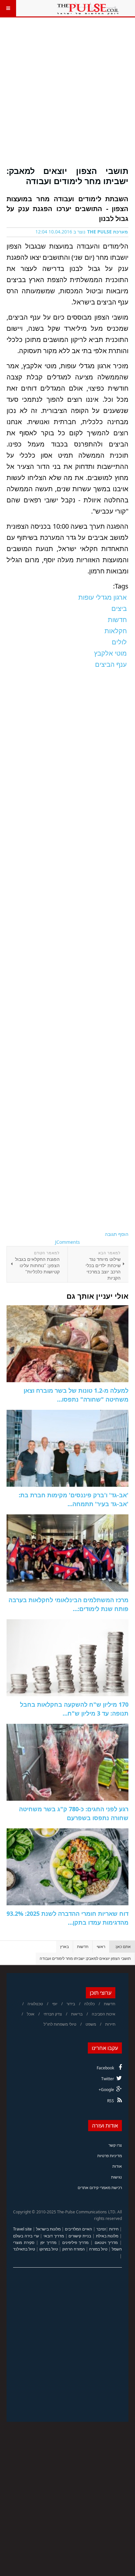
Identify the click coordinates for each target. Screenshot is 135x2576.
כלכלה (89, 2004)
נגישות (116, 2177)
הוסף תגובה (117, 1234)
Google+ (106, 2090)
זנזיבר (101, 2229)
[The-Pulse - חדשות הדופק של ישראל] (88, 8)
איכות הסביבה (104, 2014)
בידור (71, 2004)
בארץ (64, 1947)
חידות (114, 2229)
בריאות (77, 2014)
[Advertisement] (67, 96)
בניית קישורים (80, 2236)
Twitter (108, 2079)
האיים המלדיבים (78, 2229)
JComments (67, 1242)
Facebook (105, 2068)
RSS (111, 2101)
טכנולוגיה (35, 2004)
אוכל (31, 2014)
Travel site (22, 2229)
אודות (117, 2166)
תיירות (110, 2024)
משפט (91, 2024)
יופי (55, 2004)
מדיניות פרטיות (110, 2156)
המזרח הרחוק (74, 2249)
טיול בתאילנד (24, 2249)
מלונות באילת (107, 2236)
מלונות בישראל (48, 2229)
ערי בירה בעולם (26, 2236)
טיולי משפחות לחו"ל (60, 2024)
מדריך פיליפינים (76, 2242)
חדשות (83, 1947)
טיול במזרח (98, 2249)
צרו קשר (115, 2145)
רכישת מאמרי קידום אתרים (100, 2188)
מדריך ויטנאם (106, 2242)
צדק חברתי (53, 2014)
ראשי (101, 1947)
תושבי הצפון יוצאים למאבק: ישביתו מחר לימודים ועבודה (67, 176)
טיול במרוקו (49, 2249)
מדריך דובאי (54, 2236)
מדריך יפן (48, 2242)
